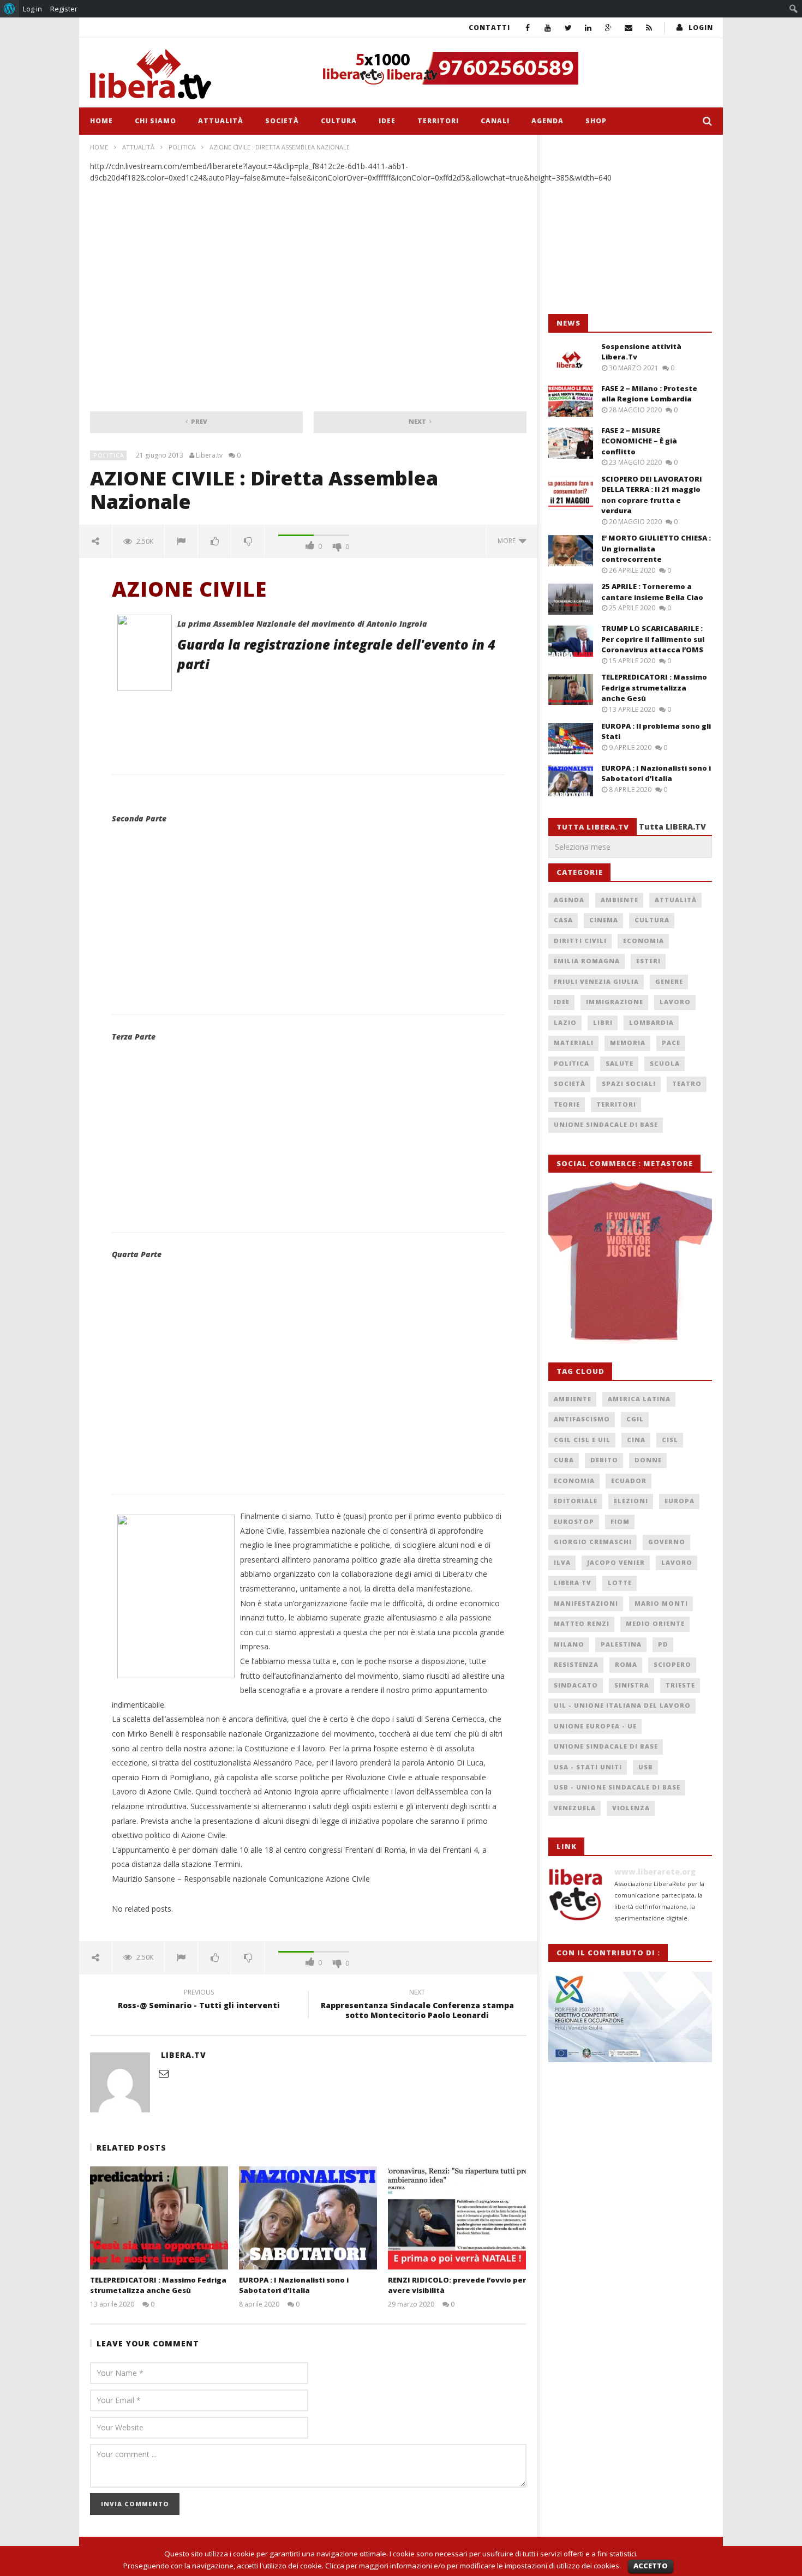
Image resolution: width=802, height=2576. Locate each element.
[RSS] (649, 28)
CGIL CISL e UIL (582, 1440)
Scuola (665, 1063)
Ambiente (620, 900)
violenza (631, 1808)
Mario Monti (661, 1603)
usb (646, 1767)
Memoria (628, 1043)
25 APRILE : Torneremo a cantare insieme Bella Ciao (652, 592)
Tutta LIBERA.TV (672, 827)
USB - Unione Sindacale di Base (617, 1787)
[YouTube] (548, 28)
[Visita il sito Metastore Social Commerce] (513, 68)
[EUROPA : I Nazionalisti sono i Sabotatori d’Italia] (308, 2218)
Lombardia (651, 1022)
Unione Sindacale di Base (606, 1124)
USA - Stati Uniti (588, 1767)
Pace (671, 1043)
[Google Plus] (609, 28)
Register (64, 9)
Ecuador (629, 1481)
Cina (636, 1440)
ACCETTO (651, 2566)
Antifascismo (582, 1419)
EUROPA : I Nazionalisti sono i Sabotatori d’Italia (294, 2285)
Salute (620, 1063)
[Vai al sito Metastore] (630, 1261)
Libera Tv (573, 1583)
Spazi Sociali (629, 1083)
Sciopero (672, 1664)
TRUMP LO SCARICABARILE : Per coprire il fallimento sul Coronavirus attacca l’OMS (653, 639)
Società (282, 121)
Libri (603, 1022)
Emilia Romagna (587, 961)
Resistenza (576, 1664)
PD (663, 1644)
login (701, 28)
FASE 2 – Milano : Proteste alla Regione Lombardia (649, 394)
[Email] (629, 28)
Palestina (621, 1644)
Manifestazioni (586, 1603)
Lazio (565, 1022)
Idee (387, 121)
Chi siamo (155, 121)
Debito (604, 1460)
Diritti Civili (580, 941)
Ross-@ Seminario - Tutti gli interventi (199, 2001)
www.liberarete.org (655, 1872)
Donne (648, 1460)
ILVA (562, 1562)
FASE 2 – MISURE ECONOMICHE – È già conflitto (639, 441)
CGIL (635, 1419)
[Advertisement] (630, 225)
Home (101, 121)
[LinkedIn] (588, 28)
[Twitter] (568, 28)
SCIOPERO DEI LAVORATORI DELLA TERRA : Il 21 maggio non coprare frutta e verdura (652, 495)
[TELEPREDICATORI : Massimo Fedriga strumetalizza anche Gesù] (159, 2218)
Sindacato (576, 1685)
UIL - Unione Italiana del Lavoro (622, 1705)
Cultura (339, 121)
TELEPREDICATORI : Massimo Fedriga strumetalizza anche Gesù (158, 2285)
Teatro (687, 1083)
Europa (680, 1501)
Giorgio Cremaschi (593, 1542)
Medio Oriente (655, 1623)
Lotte (620, 1583)
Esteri (648, 961)
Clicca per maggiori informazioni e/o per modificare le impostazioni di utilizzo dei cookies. (473, 2566)
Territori (438, 121)
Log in (32, 9)
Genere (669, 981)
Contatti (489, 28)
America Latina (639, 1399)
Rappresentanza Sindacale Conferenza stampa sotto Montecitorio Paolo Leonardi (417, 2005)
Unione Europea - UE (595, 1726)
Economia (644, 941)
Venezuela (575, 1808)
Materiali (574, 1043)
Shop (596, 121)
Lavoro (675, 1002)
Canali (495, 121)
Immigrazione (615, 1002)
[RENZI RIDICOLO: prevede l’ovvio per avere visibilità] (457, 2218)
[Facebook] (528, 28)
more (508, 541)
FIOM (620, 1521)
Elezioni (631, 1501)
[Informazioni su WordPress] (10, 9)
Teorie (567, 1104)
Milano (569, 1644)
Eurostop (574, 1521)
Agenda (547, 121)
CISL (670, 1440)
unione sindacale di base (606, 1746)
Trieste (680, 1685)
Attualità (221, 121)
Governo (667, 1542)
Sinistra (632, 1685)
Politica (182, 147)
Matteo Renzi (582, 1623)
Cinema (604, 920)
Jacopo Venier (616, 1562)
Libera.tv (209, 455)
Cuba (564, 1460)
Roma (626, 1664)
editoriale (576, 1501)
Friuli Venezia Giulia (596, 981)
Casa (563, 920)
